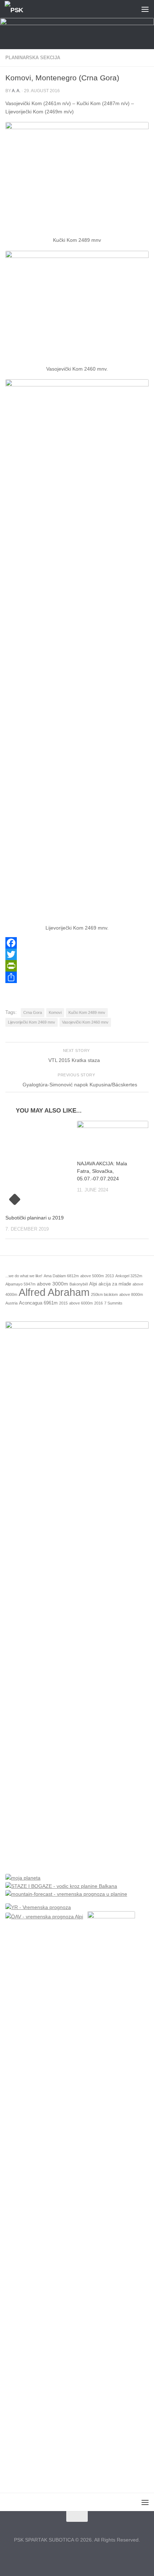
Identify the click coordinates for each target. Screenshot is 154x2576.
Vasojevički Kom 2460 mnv (85, 1022)
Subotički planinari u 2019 (35, 1218)
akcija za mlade (115, 1284)
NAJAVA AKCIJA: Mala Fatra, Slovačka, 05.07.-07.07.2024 (102, 1171)
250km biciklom (104, 1294)
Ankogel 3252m (129, 1276)
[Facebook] (77, 943)
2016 (98, 1303)
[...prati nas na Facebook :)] (64, 2556)
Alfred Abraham (54, 1292)
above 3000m (52, 1284)
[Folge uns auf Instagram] (77, 2556)
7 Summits (113, 1303)
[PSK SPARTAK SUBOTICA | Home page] (18, 9)
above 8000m (131, 1294)
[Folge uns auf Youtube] (90, 2556)
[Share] (77, 977)
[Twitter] (77, 954)
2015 (63, 1303)
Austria (11, 1303)
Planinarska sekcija (33, 58)
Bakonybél (79, 1284)
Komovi (55, 1012)
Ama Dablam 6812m (61, 1276)
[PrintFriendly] (77, 966)
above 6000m (81, 1303)
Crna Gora (33, 1012)
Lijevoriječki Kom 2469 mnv (32, 1022)
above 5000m (92, 1276)
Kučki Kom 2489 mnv (87, 1012)
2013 (110, 1276)
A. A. (16, 91)
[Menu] (145, 9)
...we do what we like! (24, 1276)
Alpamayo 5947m (20, 1284)
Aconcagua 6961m (38, 1303)
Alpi (93, 1284)
